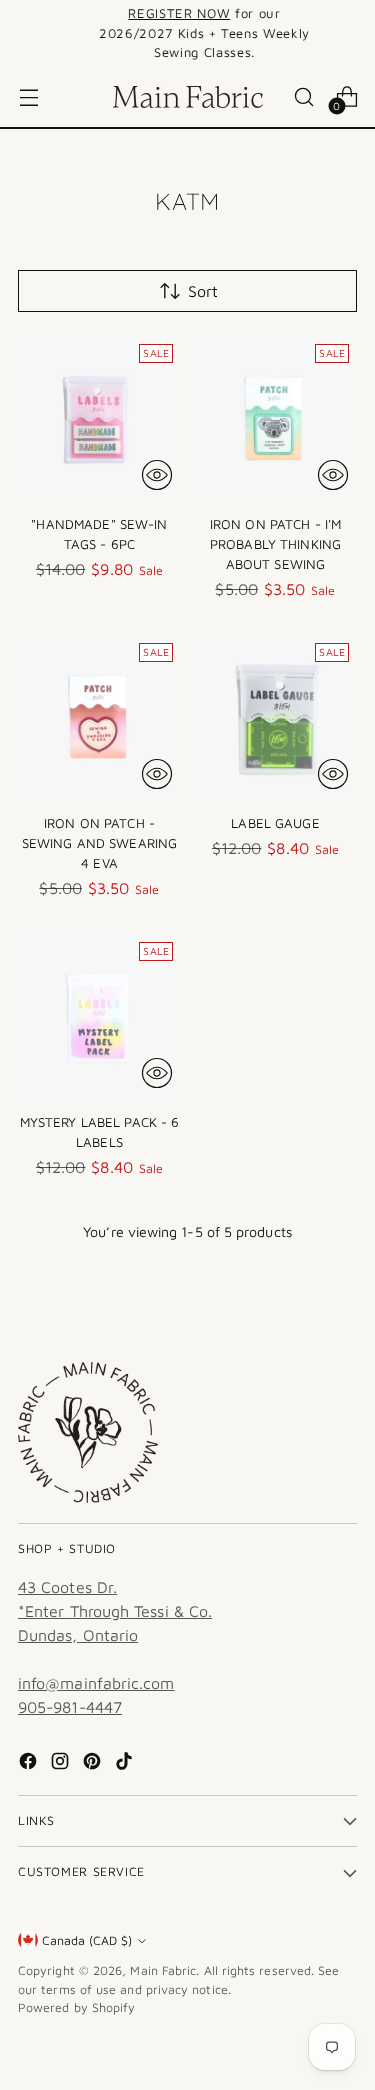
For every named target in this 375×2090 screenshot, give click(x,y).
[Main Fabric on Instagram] (62, 1764)
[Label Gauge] (275, 716)
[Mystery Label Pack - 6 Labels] (99, 1015)
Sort (203, 291)
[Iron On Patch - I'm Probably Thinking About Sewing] (275, 417)
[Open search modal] (303, 96)
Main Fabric (163, 1970)
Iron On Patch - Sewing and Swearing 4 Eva (100, 843)
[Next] (351, 33)
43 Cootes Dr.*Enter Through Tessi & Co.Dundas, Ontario (115, 1611)
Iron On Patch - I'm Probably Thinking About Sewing (276, 544)
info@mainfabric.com (96, 1683)
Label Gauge (275, 823)
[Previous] (24, 33)
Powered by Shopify (76, 2007)
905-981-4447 (70, 1707)
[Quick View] (157, 475)
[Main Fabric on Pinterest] (94, 1764)
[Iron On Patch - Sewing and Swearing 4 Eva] (99, 716)
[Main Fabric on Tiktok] (126, 1764)
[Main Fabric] (188, 97)
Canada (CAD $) (87, 1940)
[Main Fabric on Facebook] (30, 1764)
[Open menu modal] (28, 96)
